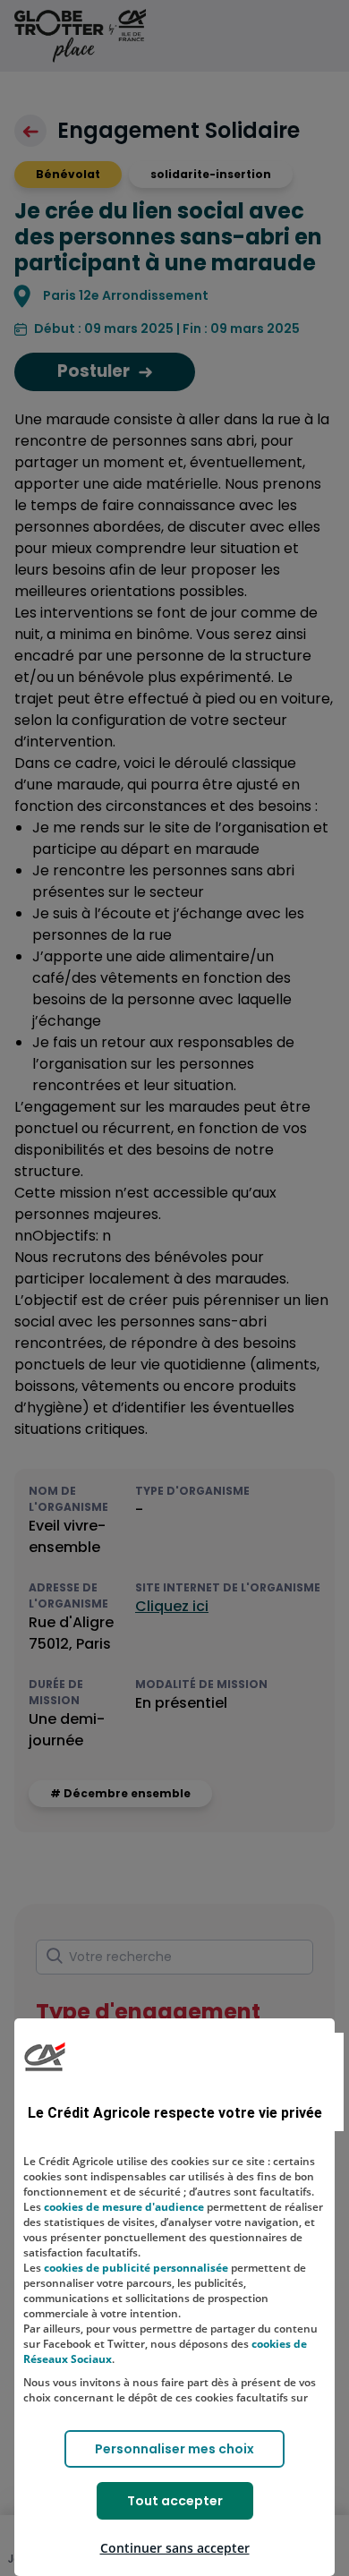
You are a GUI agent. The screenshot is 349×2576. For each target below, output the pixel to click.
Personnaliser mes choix (174, 2449)
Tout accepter (175, 2501)
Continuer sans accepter (175, 2548)
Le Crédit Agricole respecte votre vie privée (175, 2113)
